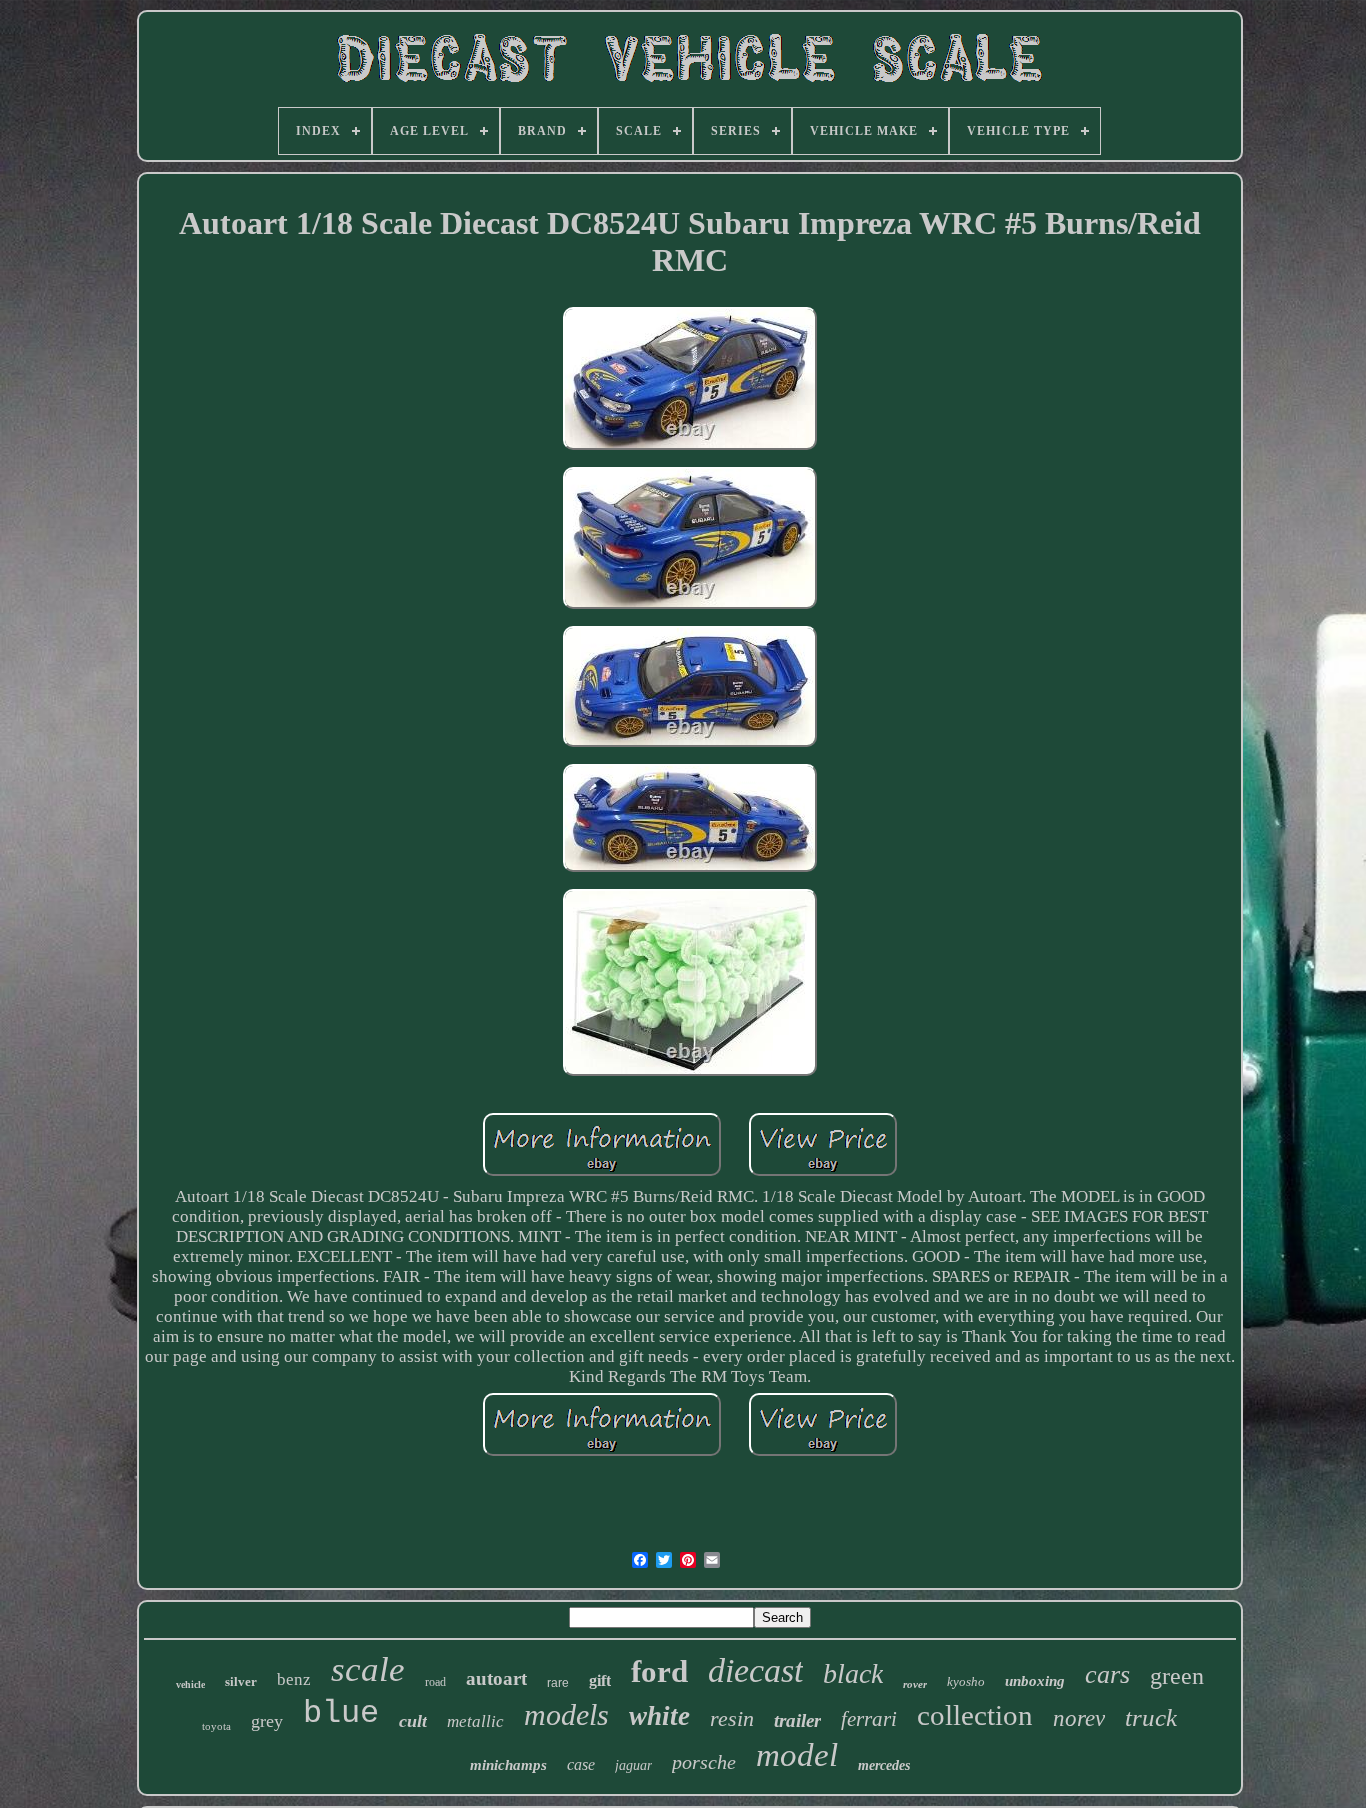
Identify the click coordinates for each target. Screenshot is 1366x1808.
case (581, 1764)
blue (341, 1713)
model (797, 1755)
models (566, 1714)
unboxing (1035, 1681)
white (659, 1716)
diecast (755, 1670)
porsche (704, 1762)
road (435, 1682)
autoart (496, 1678)
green (1177, 1676)
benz (294, 1679)
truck (1151, 1717)
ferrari (869, 1719)
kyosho (966, 1681)
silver (241, 1681)
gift (600, 1680)
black (853, 1673)
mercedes (884, 1765)
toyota (216, 1726)
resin (732, 1718)
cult (413, 1721)
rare (558, 1683)
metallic (475, 1721)
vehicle (190, 1684)
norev (1079, 1718)
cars (1107, 1674)
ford (659, 1671)
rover (915, 1684)
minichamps (508, 1765)
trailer (797, 1720)
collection (975, 1715)
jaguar (633, 1765)
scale (368, 1669)
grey (267, 1721)
